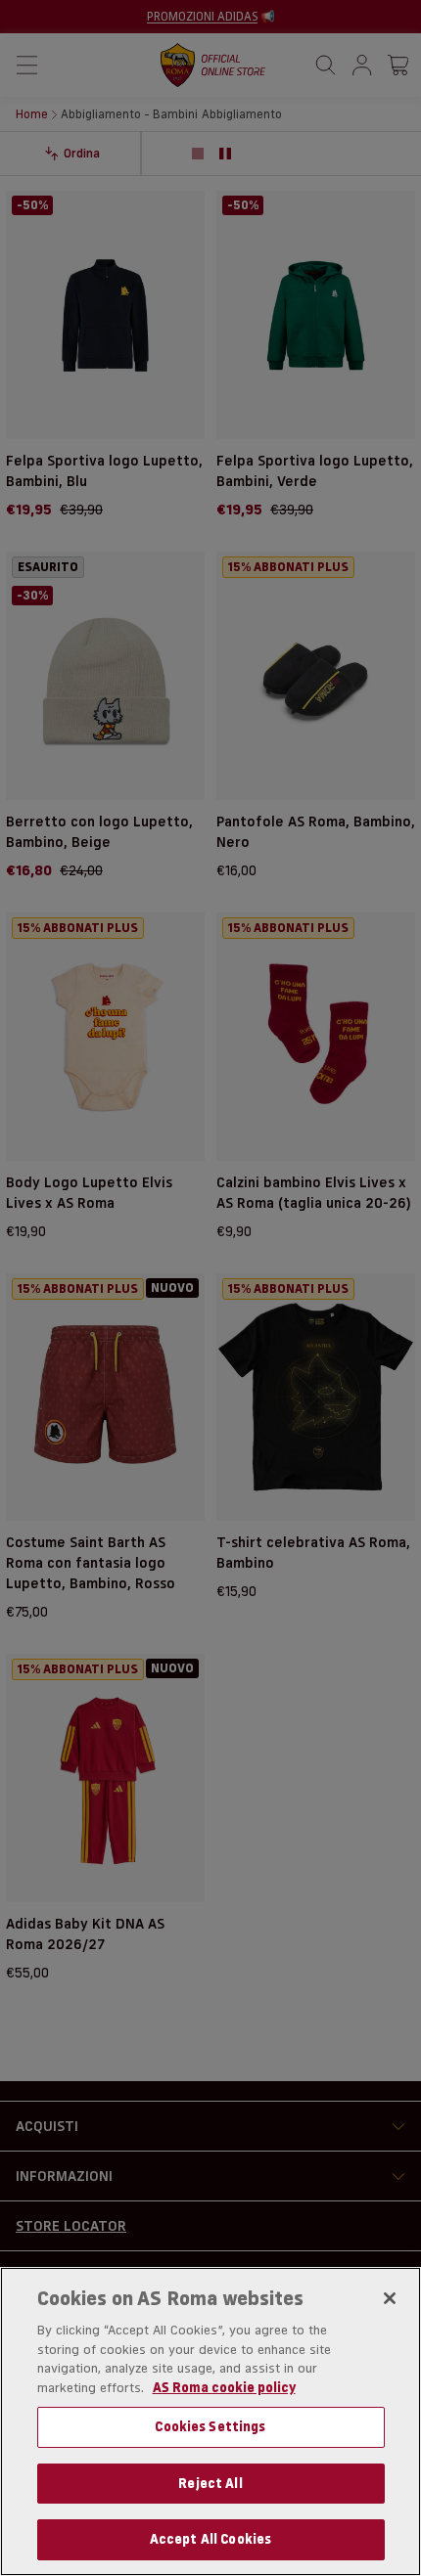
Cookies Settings (210, 2426)
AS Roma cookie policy (224, 2387)
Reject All (210, 2483)
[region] (210, 2421)
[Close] (390, 2298)
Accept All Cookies (210, 2539)
